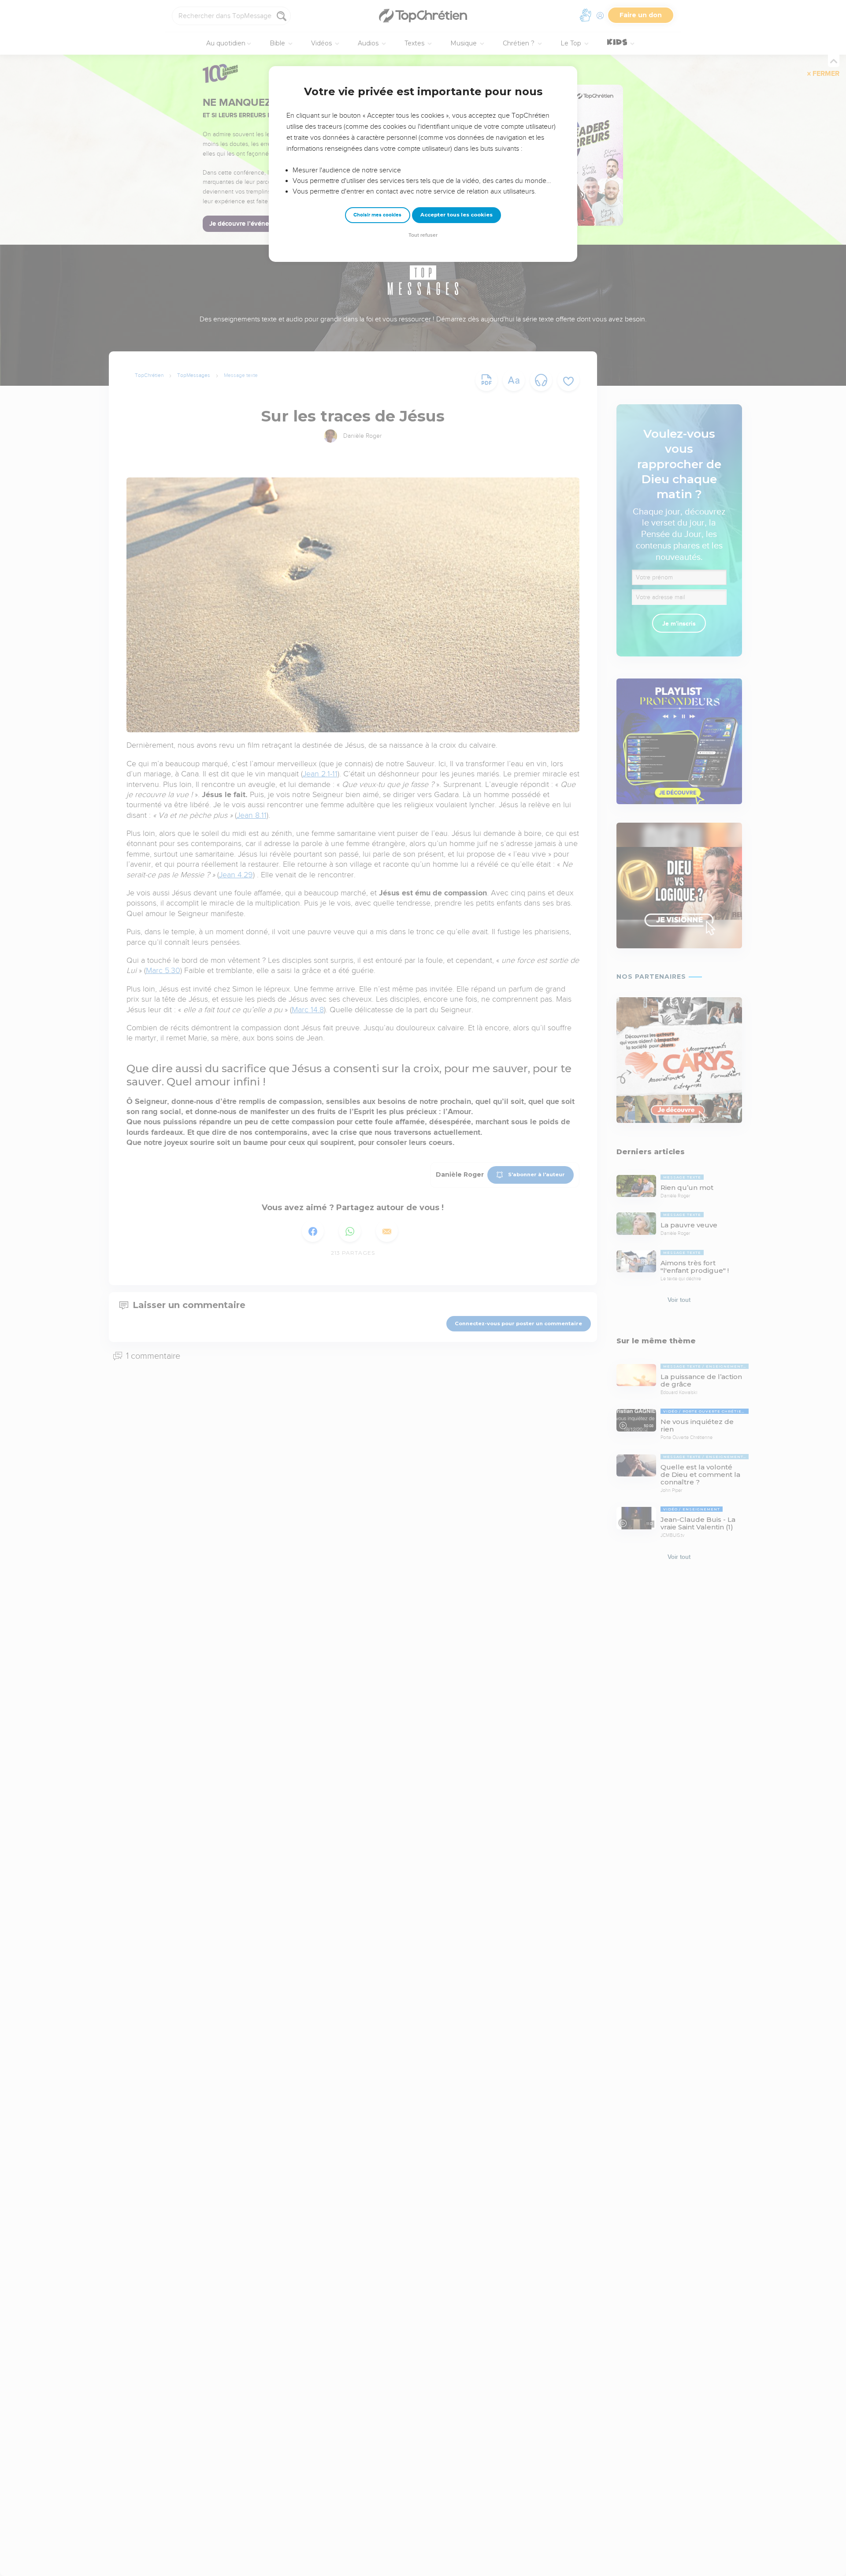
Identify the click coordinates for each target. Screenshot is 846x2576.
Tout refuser (423, 235)
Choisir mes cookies (377, 215)
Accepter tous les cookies (456, 215)
